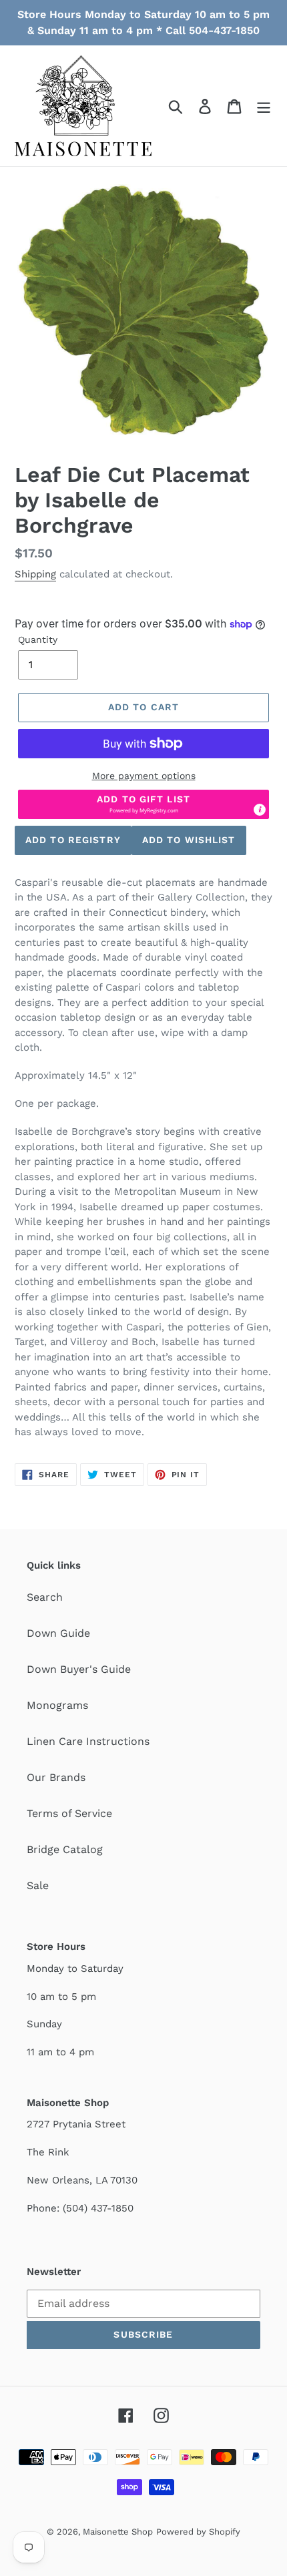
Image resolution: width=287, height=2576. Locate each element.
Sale (38, 1885)
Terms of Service (69, 1813)
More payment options (144, 776)
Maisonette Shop (118, 2532)
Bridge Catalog (65, 1849)
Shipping (35, 574)
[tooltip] (260, 810)
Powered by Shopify (198, 2532)
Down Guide (58, 1633)
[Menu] (264, 106)
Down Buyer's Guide (79, 1669)
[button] (143, 804)
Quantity (38, 639)
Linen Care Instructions (88, 1741)
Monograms (57, 1705)
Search (45, 1597)
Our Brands (56, 1777)
